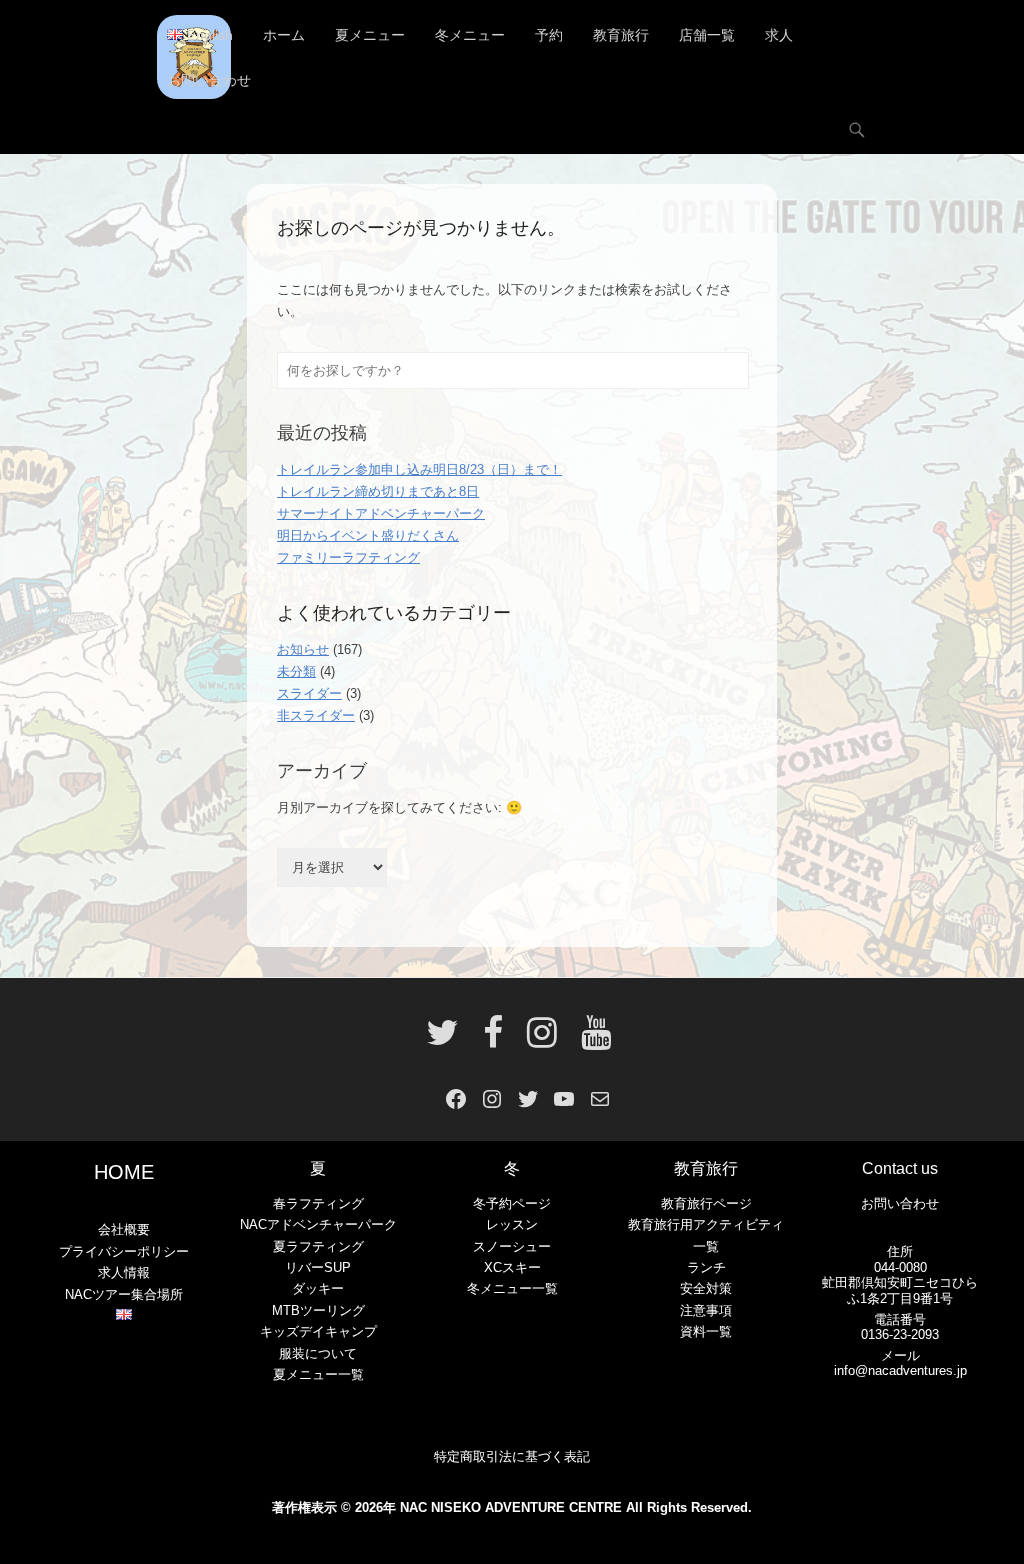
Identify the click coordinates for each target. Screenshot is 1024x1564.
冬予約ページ (512, 1203)
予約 (549, 35)
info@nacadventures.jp (900, 1370)
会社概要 (124, 1229)
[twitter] (442, 1040)
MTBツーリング (318, 1310)
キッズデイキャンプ (318, 1331)
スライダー (309, 693)
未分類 (296, 671)
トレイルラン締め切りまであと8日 (378, 491)
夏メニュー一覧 (318, 1374)
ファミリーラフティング (348, 557)
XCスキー (512, 1267)
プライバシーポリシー (124, 1251)
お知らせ (303, 649)
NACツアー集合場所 (124, 1294)
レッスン (512, 1224)
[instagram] (542, 1040)
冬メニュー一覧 (512, 1288)
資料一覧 (706, 1331)
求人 (779, 35)
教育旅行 (621, 35)
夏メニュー (370, 35)
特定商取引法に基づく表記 (512, 1456)
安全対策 (706, 1288)
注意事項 (706, 1310)
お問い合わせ (209, 80)
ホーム (284, 35)
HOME (124, 1172)
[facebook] (493, 1040)
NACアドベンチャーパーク (318, 1224)
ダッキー (318, 1288)
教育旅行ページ (706, 1203)
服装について (318, 1353)
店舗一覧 (707, 35)
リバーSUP (318, 1267)
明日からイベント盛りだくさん (368, 535)
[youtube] (590, 1040)
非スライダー (316, 715)
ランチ (706, 1267)
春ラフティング (318, 1203)
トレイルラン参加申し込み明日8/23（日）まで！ (419, 469)
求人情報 (124, 1272)
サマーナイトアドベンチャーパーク (381, 513)
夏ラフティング (318, 1246)
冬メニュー (470, 35)
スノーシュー (512, 1246)
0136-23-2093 (900, 1334)
